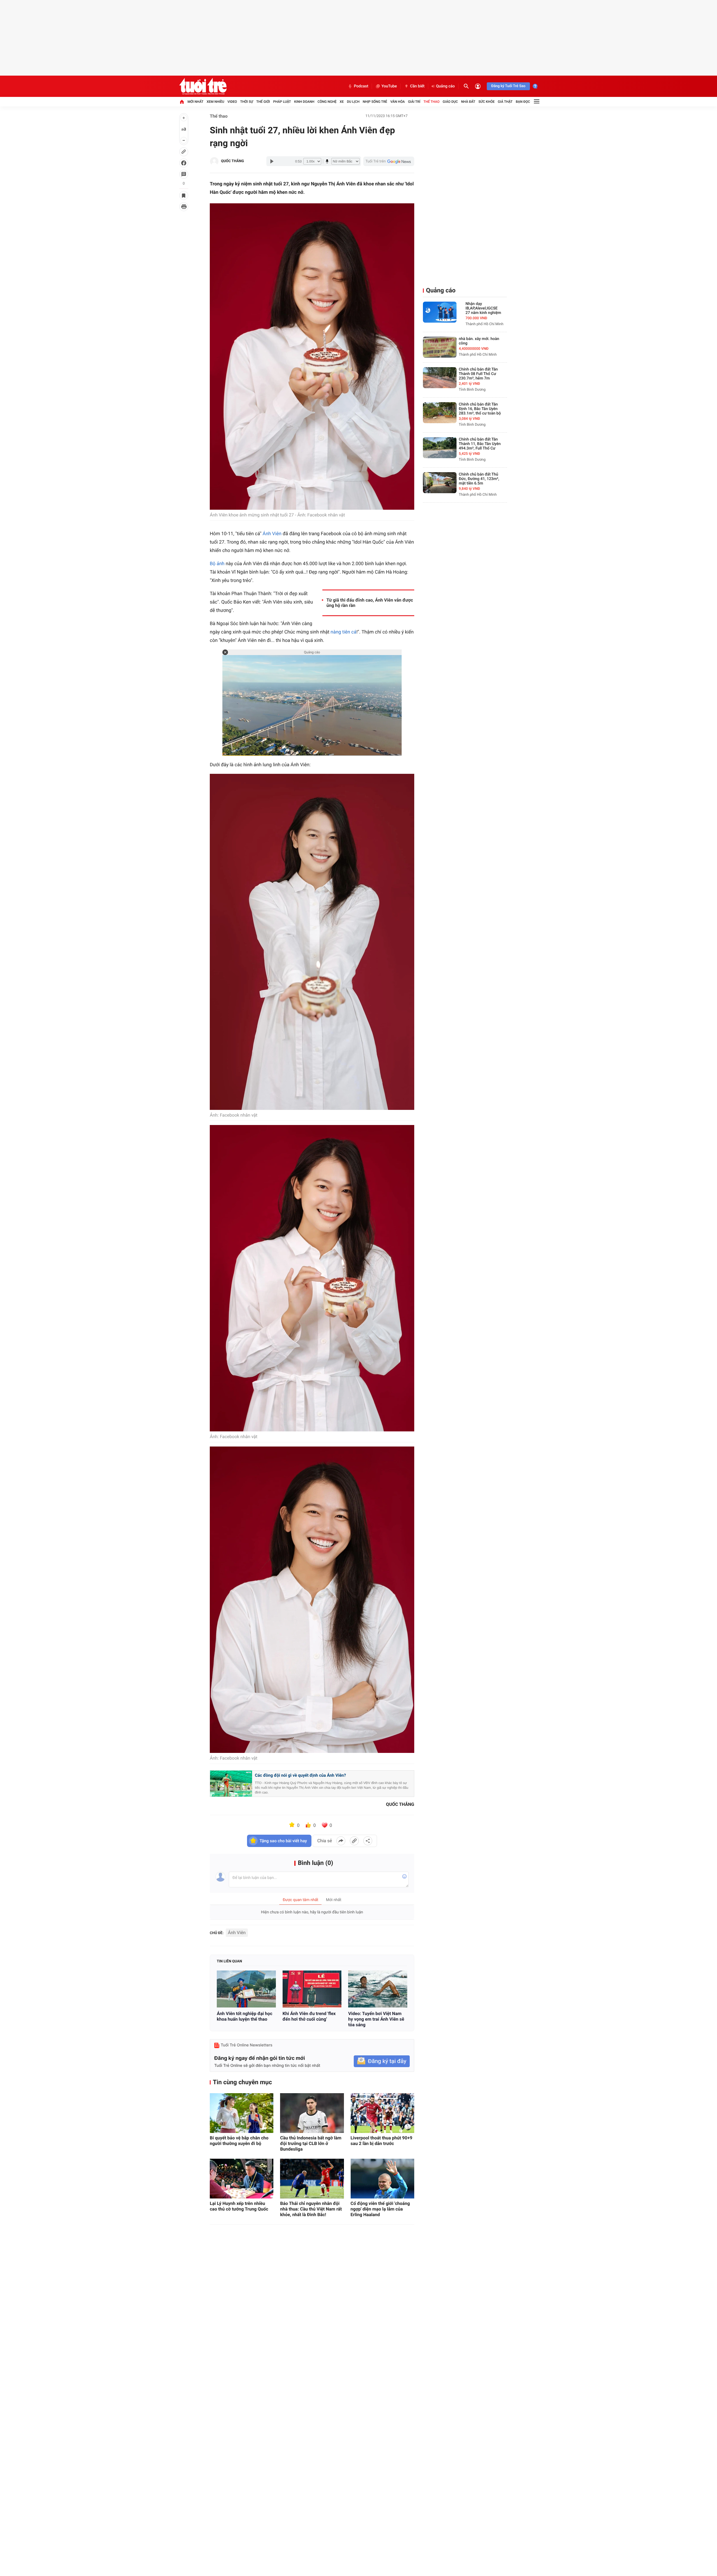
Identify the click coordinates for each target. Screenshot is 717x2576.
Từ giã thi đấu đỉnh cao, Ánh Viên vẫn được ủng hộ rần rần (370, 603)
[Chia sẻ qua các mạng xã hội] (368, 1841)
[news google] (389, 161)
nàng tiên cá (343, 632)
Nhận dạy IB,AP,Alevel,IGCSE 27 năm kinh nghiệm (483, 308)
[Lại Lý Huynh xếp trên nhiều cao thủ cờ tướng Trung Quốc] (242, 2179)
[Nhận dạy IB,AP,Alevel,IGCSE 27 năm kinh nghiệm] (440, 312)
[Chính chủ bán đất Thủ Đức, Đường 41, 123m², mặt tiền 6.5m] (440, 483)
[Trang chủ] (182, 102)
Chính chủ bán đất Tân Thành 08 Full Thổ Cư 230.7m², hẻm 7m (478, 374)
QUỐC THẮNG (232, 161)
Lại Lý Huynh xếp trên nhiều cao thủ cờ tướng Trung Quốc (239, 2206)
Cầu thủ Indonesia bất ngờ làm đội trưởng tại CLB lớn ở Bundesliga (311, 2143)
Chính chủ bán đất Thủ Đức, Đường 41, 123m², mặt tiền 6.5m (479, 479)
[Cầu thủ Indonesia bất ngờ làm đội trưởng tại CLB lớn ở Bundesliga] (312, 2113)
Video (232, 102)
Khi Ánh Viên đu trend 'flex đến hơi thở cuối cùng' (309, 2016)
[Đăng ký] (382, 2061)
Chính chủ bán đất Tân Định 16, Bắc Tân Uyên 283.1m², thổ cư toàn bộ (480, 409)
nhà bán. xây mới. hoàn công (479, 341)
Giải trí (414, 102)
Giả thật (505, 102)
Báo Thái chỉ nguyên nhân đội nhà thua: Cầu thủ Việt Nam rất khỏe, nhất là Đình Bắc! (311, 2209)
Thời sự (246, 102)
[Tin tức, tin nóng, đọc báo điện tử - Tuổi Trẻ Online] (203, 86)
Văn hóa (398, 102)
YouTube (389, 86)
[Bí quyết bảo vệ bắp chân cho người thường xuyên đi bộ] (242, 2113)
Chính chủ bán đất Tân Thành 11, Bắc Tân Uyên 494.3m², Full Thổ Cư (480, 444)
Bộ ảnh (217, 564)
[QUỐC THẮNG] (214, 161)
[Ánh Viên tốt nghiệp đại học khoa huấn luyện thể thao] (246, 1989)
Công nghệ (327, 102)
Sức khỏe (486, 102)
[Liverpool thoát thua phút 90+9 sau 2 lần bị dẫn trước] (382, 2113)
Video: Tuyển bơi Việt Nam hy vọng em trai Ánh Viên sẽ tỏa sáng (376, 2019)
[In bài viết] (184, 207)
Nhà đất (468, 102)
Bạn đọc (523, 102)
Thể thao (431, 102)
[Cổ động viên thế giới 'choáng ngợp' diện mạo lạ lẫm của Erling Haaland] (382, 2179)
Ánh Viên (272, 534)
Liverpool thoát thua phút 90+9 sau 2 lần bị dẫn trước (382, 2141)
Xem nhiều (216, 102)
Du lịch (353, 102)
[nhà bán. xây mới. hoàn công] (440, 347)
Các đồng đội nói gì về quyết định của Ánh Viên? (300, 1775)
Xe (342, 102)
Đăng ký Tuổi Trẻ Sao (508, 86)
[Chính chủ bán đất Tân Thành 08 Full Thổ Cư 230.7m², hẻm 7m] (440, 378)
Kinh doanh (304, 102)
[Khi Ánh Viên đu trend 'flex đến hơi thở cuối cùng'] (312, 1989)
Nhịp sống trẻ (375, 102)
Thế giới (263, 102)
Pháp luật (282, 102)
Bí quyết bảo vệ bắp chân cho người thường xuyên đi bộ (239, 2141)
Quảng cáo (445, 86)
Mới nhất (195, 102)
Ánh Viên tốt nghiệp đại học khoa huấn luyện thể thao (245, 2016)
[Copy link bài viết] (354, 1841)
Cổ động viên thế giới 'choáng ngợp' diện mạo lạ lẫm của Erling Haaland (380, 2209)
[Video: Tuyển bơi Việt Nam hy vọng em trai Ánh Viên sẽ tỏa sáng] (378, 1989)
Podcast (361, 86)
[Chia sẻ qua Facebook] (341, 1841)
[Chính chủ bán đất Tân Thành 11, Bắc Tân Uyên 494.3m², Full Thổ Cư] (440, 448)
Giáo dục (450, 102)
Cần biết (417, 86)
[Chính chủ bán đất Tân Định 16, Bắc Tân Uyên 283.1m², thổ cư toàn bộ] (440, 413)
